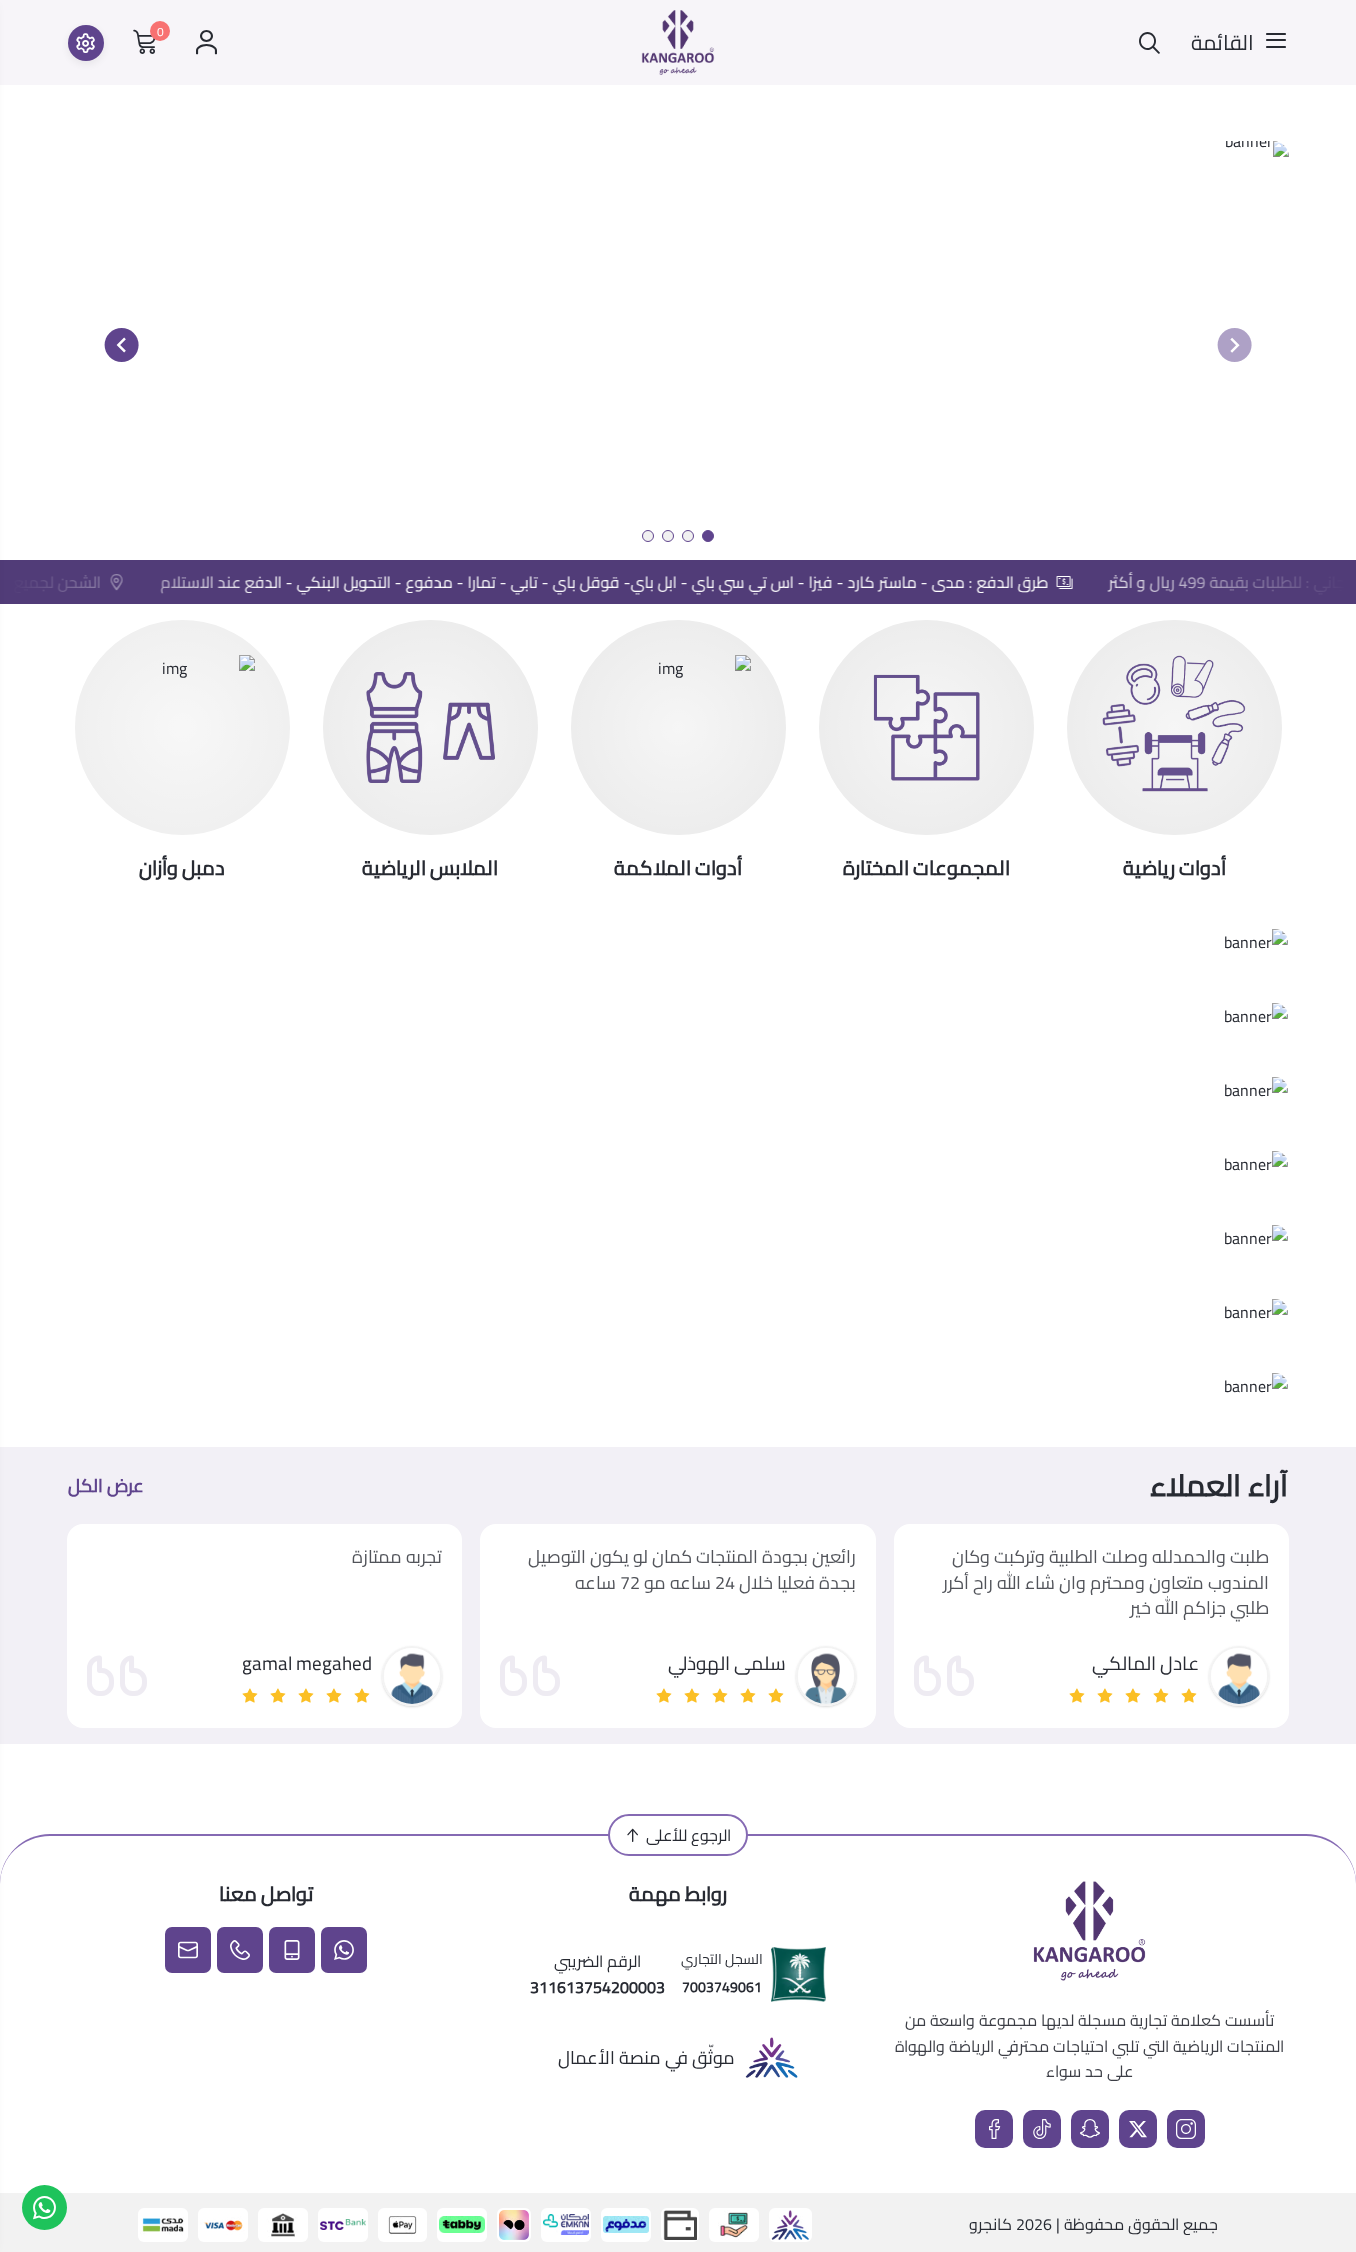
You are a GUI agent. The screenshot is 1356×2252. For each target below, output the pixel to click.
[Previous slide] (1234, 345)
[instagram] (1186, 2129)
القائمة (1222, 43)
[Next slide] (122, 345)
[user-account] (206, 42)
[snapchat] (1090, 2129)
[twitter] (1138, 2129)
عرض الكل (106, 1486)
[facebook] (994, 2129)
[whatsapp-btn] (44, 2207)
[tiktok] (1042, 2129)
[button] (708, 536)
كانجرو (990, 2224)
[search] (1149, 42)
